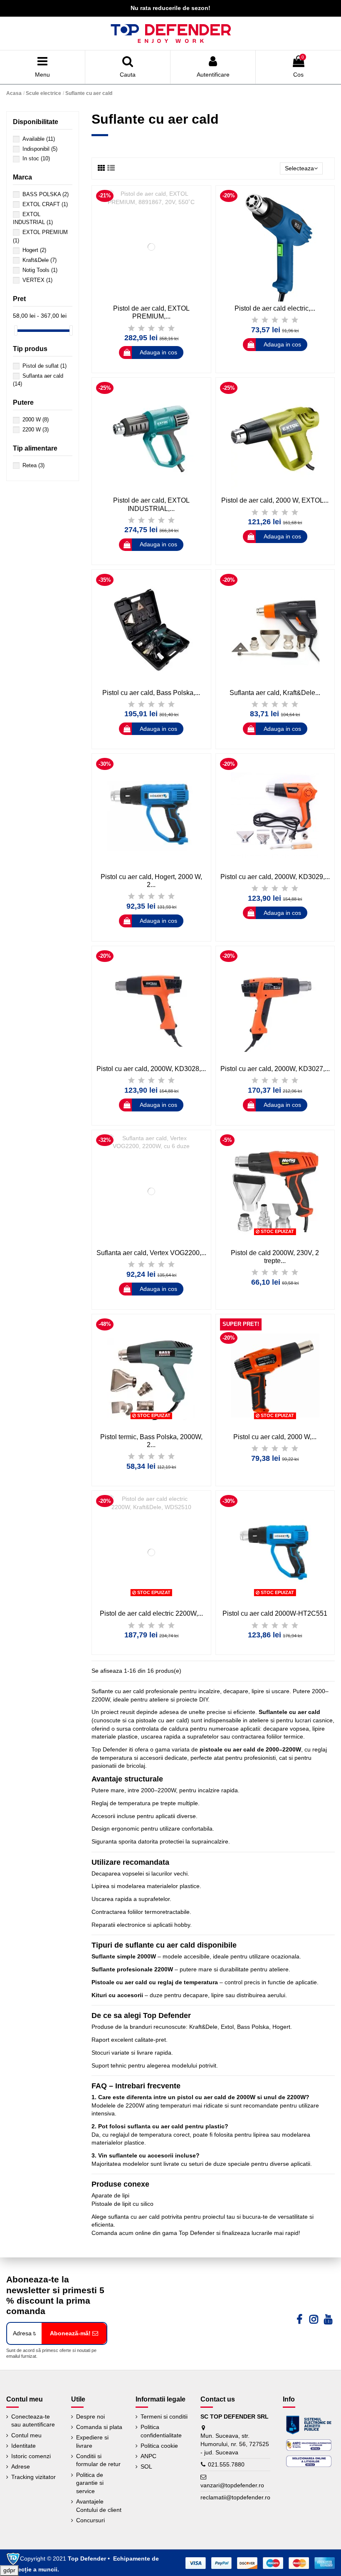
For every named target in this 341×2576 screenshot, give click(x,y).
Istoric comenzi (31, 2456)
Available (39, 139)
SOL (146, 2466)
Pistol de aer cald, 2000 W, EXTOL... (275, 500)
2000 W (36, 420)
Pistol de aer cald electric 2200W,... (151, 1613)
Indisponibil (40, 149)
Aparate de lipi (110, 2195)
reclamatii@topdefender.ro (235, 2497)
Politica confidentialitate (161, 2431)
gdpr (9, 2570)
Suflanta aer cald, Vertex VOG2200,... (151, 1253)
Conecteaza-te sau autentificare (33, 2421)
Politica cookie (159, 2446)
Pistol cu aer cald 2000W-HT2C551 (275, 1613)
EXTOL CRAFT (45, 204)
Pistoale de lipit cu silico (122, 2204)
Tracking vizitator (33, 2477)
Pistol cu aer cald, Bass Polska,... (151, 693)
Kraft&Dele (40, 260)
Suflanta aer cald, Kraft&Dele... (275, 693)
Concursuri (90, 2520)
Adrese (21, 2466)
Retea (33, 465)
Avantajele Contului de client (99, 2506)
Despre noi (90, 2417)
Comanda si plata (99, 2427)
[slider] (16, 330)
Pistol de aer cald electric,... (275, 308)
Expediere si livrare (92, 2441)
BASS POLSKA (46, 194)
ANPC (148, 2456)
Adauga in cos (158, 352)
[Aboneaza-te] (74, 2333)
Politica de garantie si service (90, 2483)
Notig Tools (40, 270)
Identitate (23, 2446)
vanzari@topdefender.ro (232, 2485)
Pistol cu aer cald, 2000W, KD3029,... (275, 877)
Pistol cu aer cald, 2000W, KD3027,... (275, 1069)
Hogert (34, 250)
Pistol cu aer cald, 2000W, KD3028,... (151, 1069)
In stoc (36, 158)
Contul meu (26, 2435)
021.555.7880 (226, 2464)
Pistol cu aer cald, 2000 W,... (275, 1437)
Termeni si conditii (164, 2417)
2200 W (36, 430)
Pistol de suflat (44, 366)
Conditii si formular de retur (98, 2460)
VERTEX (37, 280)
